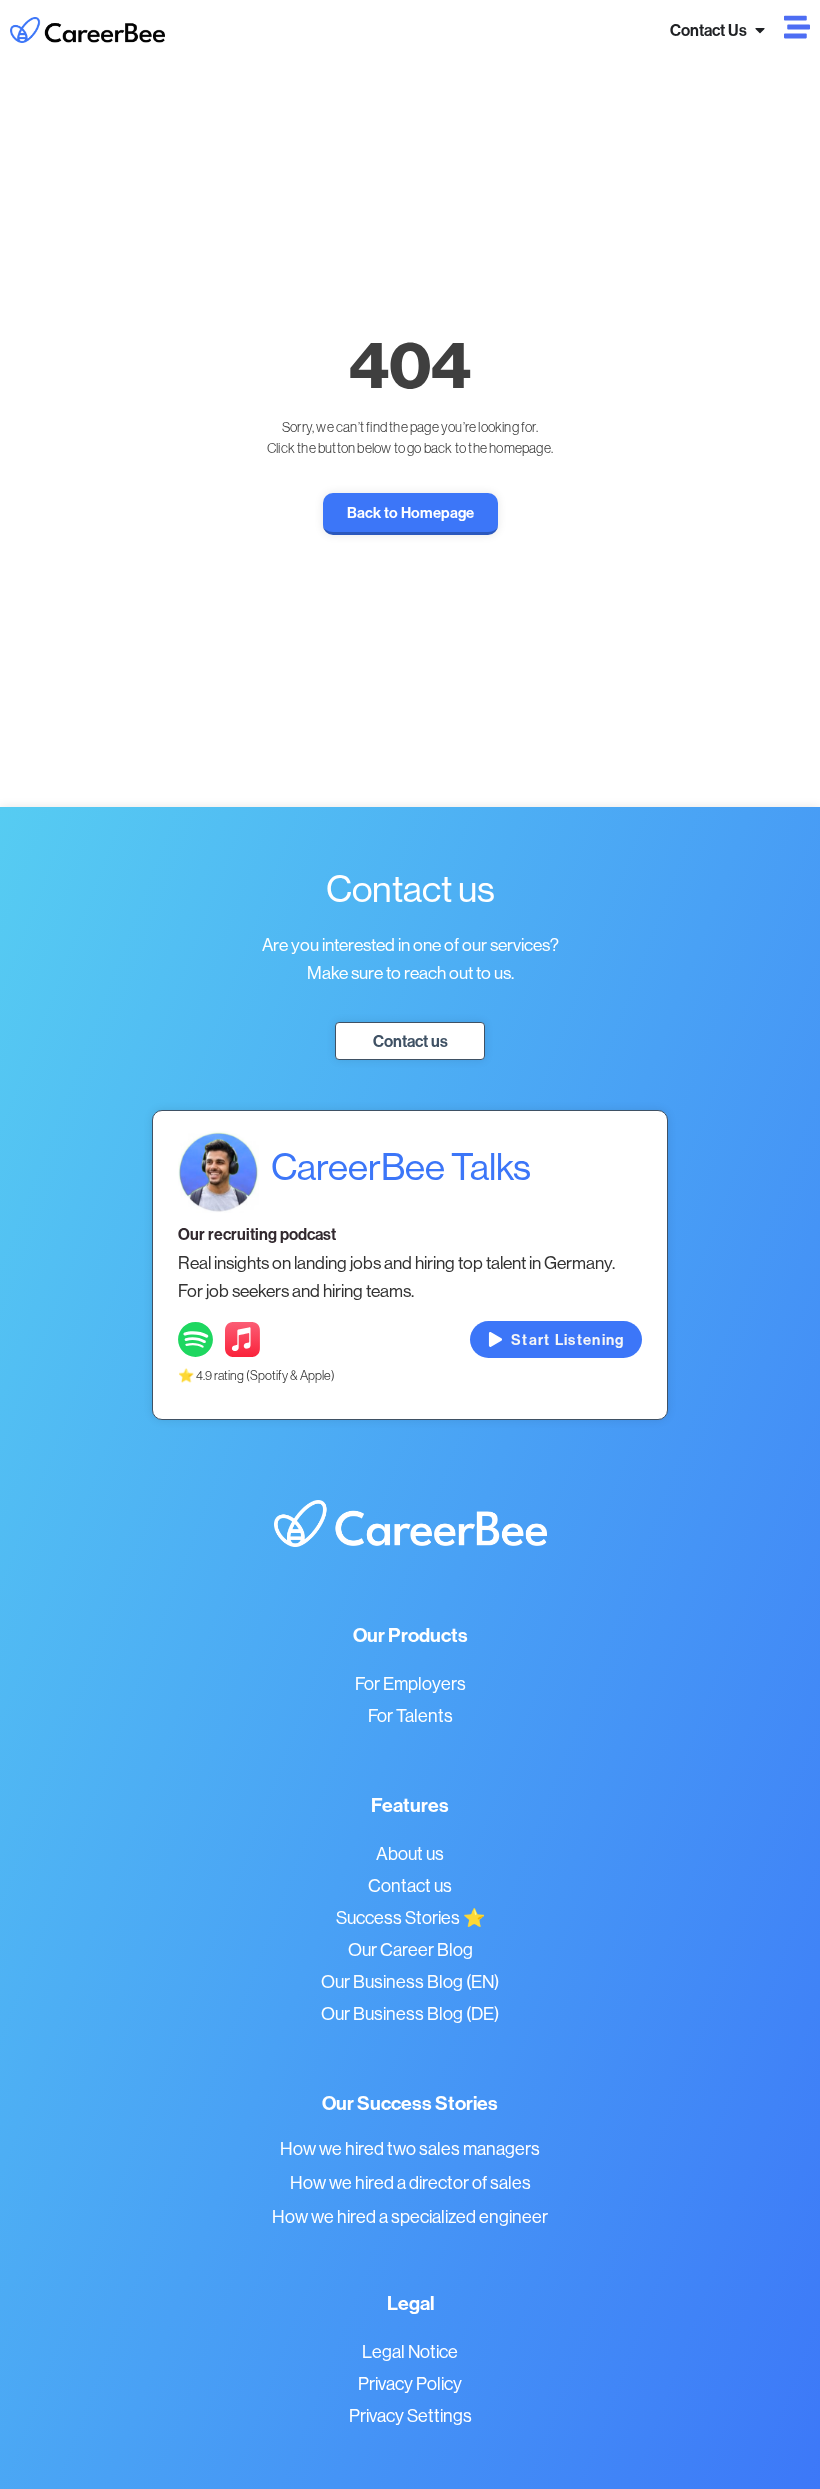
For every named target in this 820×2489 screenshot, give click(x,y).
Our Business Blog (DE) (410, 2013)
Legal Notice (410, 2351)
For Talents (410, 1715)
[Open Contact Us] (760, 30)
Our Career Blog (410, 1949)
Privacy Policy (410, 2383)
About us (410, 1853)
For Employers (410, 1683)
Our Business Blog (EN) (410, 1981)
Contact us (410, 1885)
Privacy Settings (410, 2415)
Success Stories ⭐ (410, 1917)
